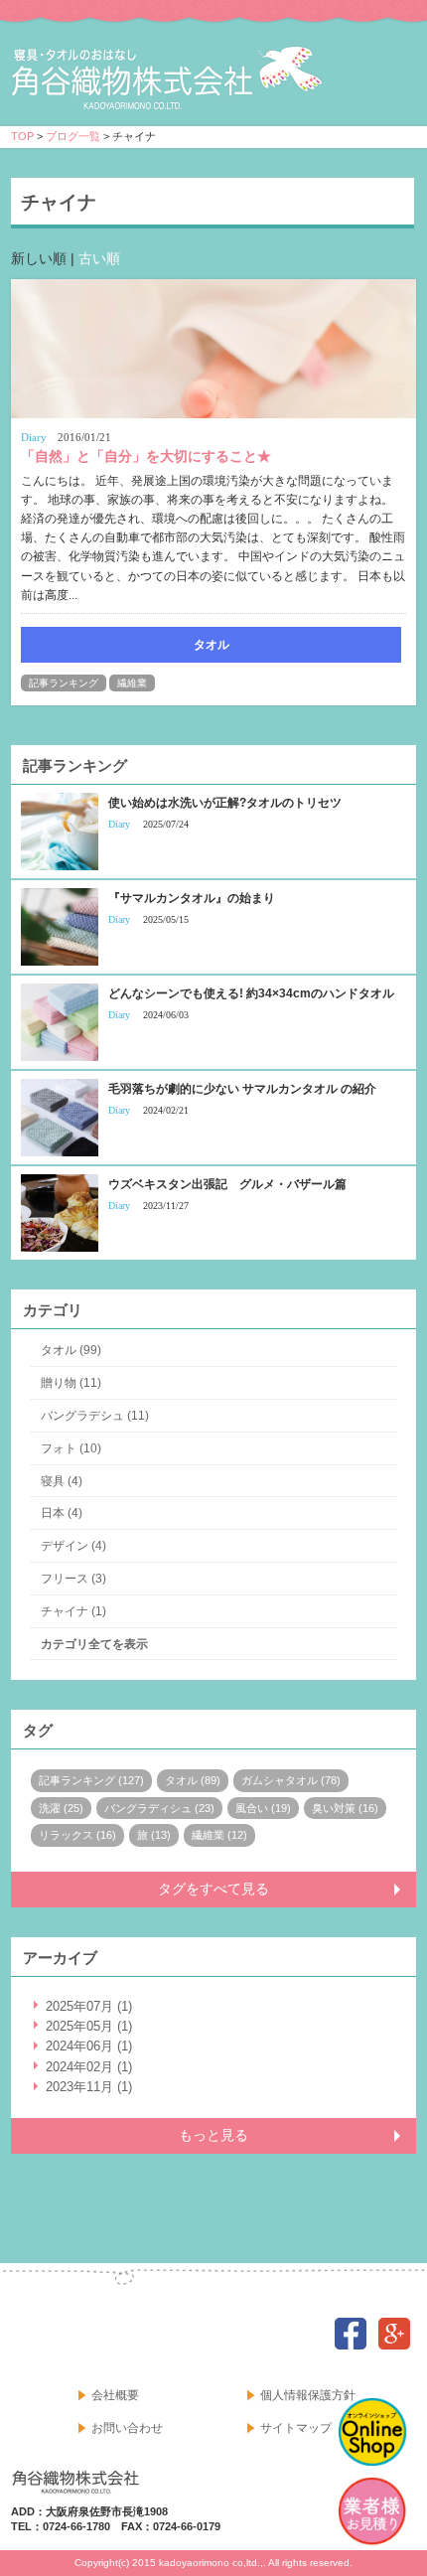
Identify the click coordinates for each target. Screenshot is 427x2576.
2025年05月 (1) (89, 2026)
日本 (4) (62, 1513)
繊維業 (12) (219, 1835)
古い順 (99, 258)
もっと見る (213, 2135)
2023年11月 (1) (89, 2087)
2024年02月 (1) (89, 2067)
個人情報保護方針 (308, 2395)
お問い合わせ (127, 2428)
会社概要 (115, 2395)
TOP (22, 136)
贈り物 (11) (71, 1383)
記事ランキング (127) (91, 1780)
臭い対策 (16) (345, 1808)
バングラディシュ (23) (159, 1808)
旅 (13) (154, 1835)
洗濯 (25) (61, 1808)
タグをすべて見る (213, 1889)
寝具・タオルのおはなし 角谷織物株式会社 (187, 80)
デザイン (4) (73, 1546)
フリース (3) (73, 1579)
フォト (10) (71, 1448)
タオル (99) (71, 1350)
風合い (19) (263, 1808)
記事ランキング (64, 683)
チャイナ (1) (73, 1611)
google (394, 2334)
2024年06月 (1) (89, 2046)
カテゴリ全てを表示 (94, 1644)
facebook (351, 2334)
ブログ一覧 (73, 136)
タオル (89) (193, 1780)
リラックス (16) (77, 1835)
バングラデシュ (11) (95, 1416)
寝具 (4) (62, 1481)
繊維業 (132, 683)
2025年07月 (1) (89, 2006)
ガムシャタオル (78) (291, 1780)
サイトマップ (296, 2428)
